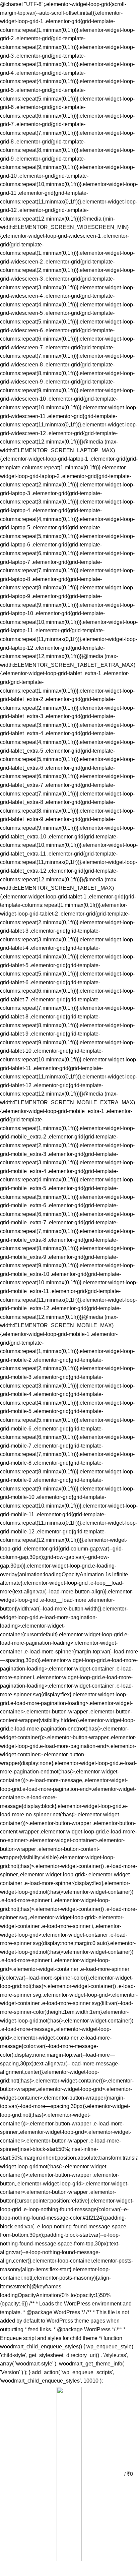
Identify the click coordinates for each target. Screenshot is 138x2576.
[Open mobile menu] (8, 2474)
